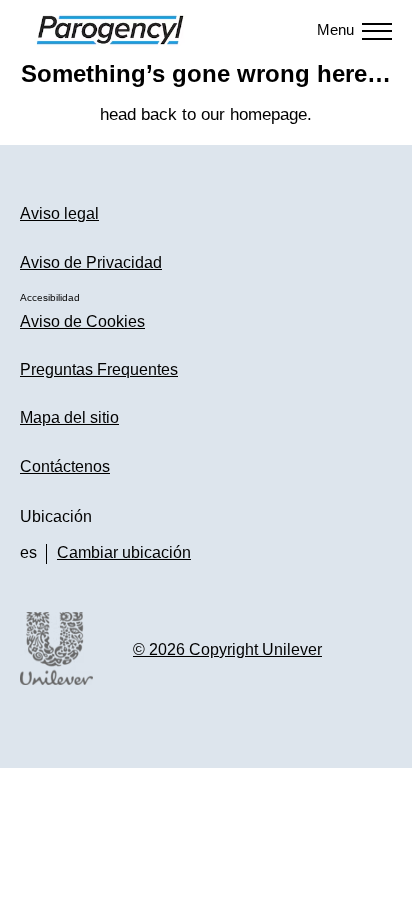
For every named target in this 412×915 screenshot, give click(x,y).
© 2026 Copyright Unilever (227, 649)
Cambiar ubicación (124, 552)
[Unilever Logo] (56, 681)
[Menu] (377, 30)
